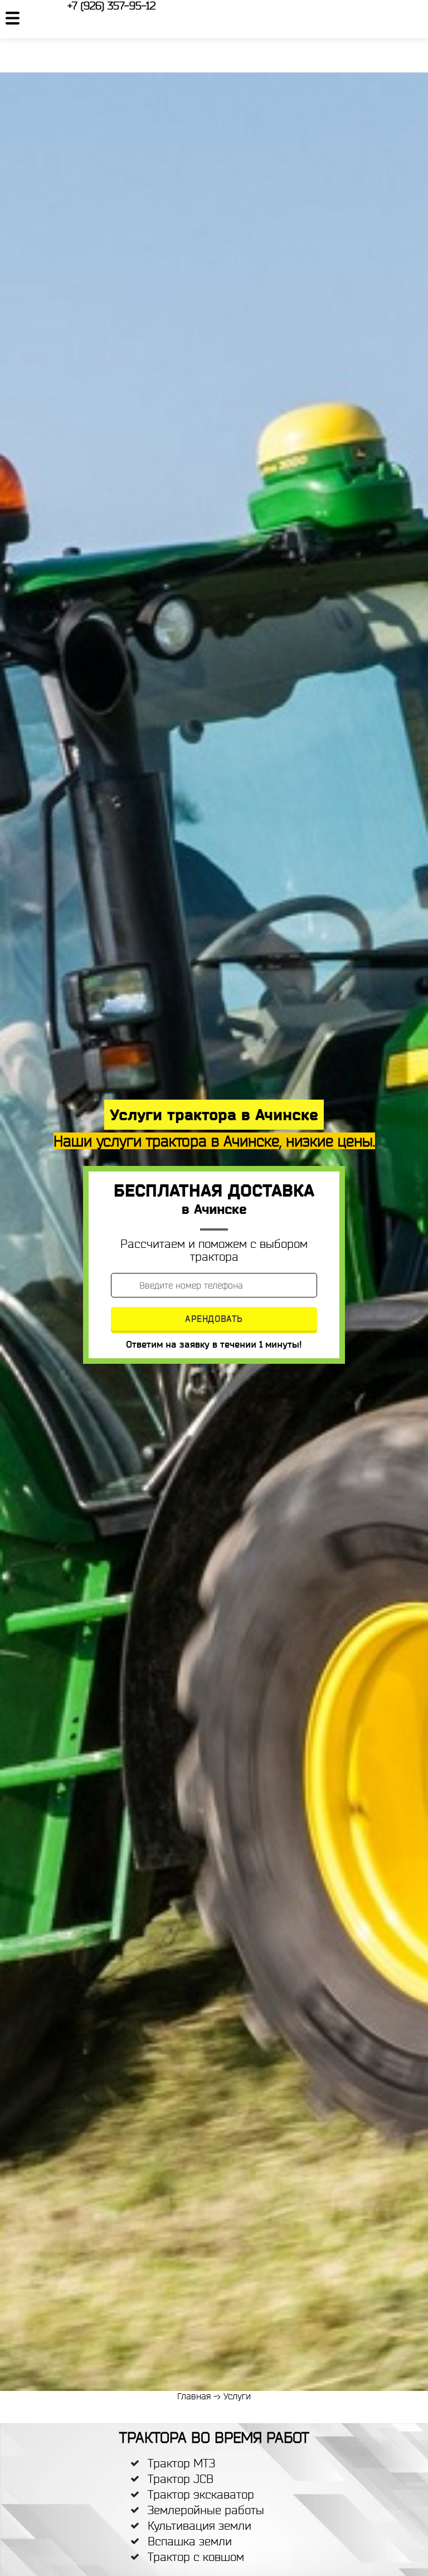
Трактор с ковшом (196, 2557)
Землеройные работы (206, 2510)
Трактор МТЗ (181, 2463)
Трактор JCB (181, 2479)
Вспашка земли (190, 2541)
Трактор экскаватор (201, 2494)
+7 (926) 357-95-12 (111, 6)
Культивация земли (200, 2526)
